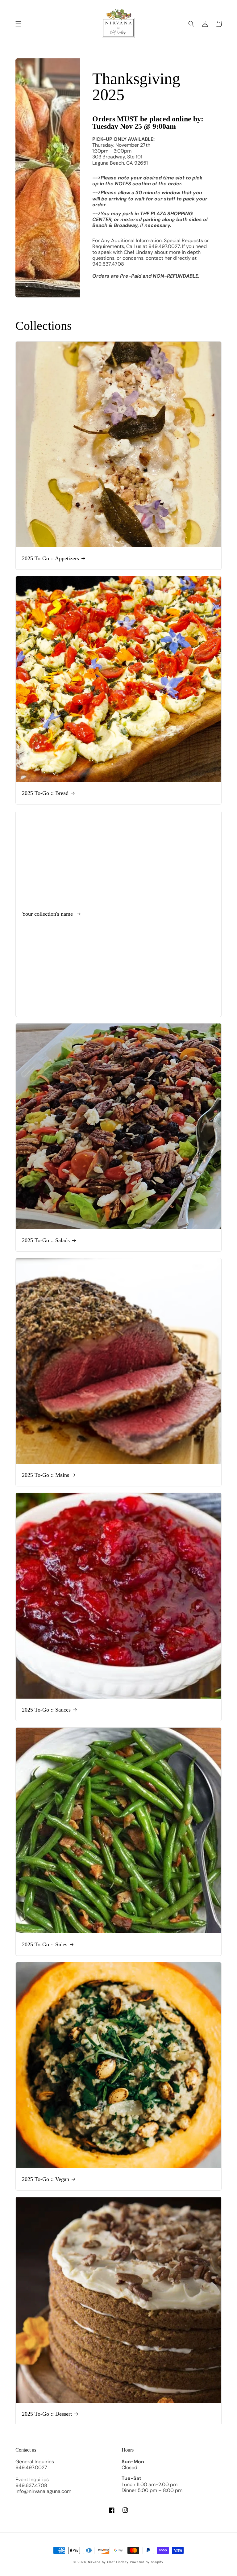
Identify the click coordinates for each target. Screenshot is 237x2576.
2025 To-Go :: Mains (46, 1475)
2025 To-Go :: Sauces (46, 1710)
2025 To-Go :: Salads (46, 1240)
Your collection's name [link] (48, 914)
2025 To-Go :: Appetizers (50, 558)
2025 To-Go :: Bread (45, 793)
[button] (19, 24)
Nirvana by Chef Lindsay (108, 2562)
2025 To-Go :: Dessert (47, 2414)
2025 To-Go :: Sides (45, 1944)
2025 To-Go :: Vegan (46, 2179)
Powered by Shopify (147, 2562)
